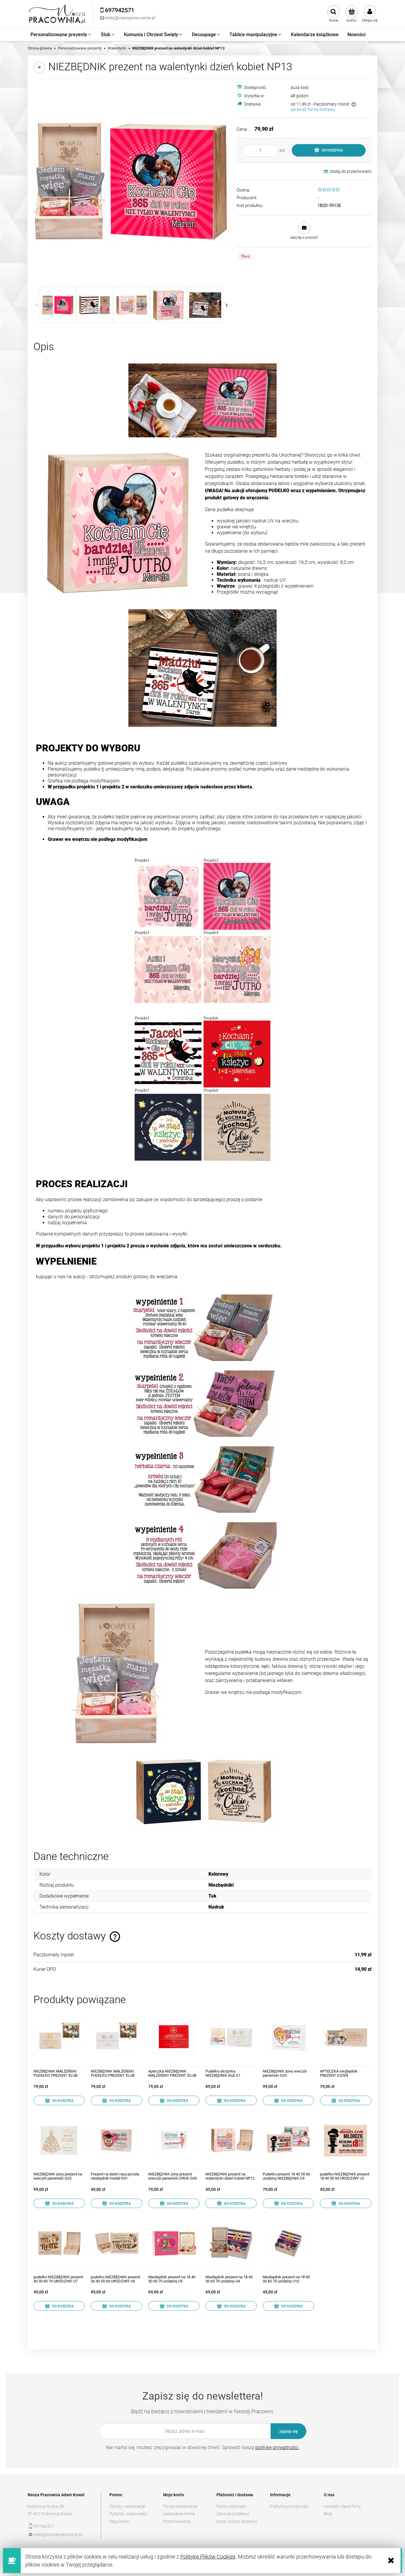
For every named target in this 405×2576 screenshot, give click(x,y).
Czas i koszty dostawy (237, 2521)
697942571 (44, 2526)
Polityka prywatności (289, 2506)
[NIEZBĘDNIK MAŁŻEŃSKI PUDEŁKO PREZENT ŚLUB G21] (116, 2037)
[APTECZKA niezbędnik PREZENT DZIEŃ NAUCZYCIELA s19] (346, 2037)
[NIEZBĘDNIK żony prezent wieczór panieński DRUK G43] (174, 2140)
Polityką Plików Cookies (208, 2557)
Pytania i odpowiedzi (128, 2514)
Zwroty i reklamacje (127, 2506)
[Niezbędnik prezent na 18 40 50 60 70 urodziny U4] (231, 2243)
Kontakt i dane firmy (342, 2506)
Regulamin (119, 2521)
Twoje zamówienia (180, 2506)
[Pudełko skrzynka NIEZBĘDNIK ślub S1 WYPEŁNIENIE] (231, 2037)
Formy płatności (231, 2506)
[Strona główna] (57, 14)
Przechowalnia (177, 2521)
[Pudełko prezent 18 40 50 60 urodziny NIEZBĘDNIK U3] (288, 2140)
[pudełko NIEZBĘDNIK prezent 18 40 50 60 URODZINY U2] (346, 2140)
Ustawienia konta (179, 2514)
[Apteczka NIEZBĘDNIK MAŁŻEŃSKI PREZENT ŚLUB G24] (174, 2037)
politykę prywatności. (277, 2447)
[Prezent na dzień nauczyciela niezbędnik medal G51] (116, 2140)
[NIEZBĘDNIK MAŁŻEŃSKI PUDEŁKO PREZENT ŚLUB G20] (59, 2037)
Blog (328, 2514)
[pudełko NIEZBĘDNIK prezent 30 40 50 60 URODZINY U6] (116, 2243)
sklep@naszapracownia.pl (58, 2534)
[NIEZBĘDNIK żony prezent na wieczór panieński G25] (59, 2140)
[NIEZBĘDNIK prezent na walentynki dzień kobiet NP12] (231, 2140)
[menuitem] (61, 35)
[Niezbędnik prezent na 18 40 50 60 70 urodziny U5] (174, 2243)
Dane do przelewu (233, 2514)
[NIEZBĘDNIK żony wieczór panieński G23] (288, 2037)
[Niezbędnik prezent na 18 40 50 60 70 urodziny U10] (288, 2243)
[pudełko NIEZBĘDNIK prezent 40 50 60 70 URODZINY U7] (59, 2243)
